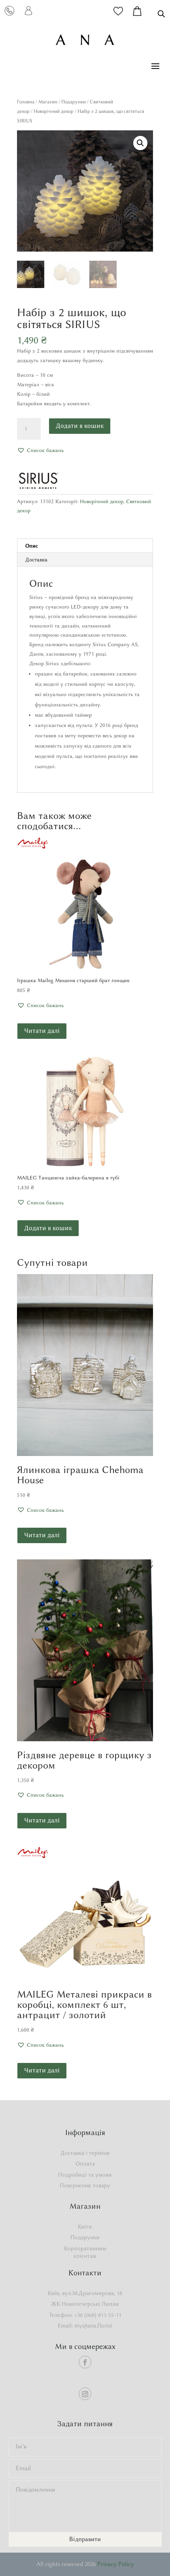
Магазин (48, 102)
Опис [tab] (32, 546)
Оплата (85, 2164)
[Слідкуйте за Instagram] (85, 2394)
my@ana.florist (93, 2326)
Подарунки (74, 102)
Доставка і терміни (85, 2153)
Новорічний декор (54, 111)
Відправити (85, 2539)
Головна (26, 102)
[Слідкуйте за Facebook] (85, 2362)
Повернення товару (85, 2186)
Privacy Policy (116, 2564)
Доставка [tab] (36, 559)
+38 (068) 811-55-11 (98, 2315)
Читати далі (42, 1031)
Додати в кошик (80, 426)
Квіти (85, 2227)
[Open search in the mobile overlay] (161, 14)
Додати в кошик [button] (48, 1228)
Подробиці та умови (85, 2175)
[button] (140, 143)
